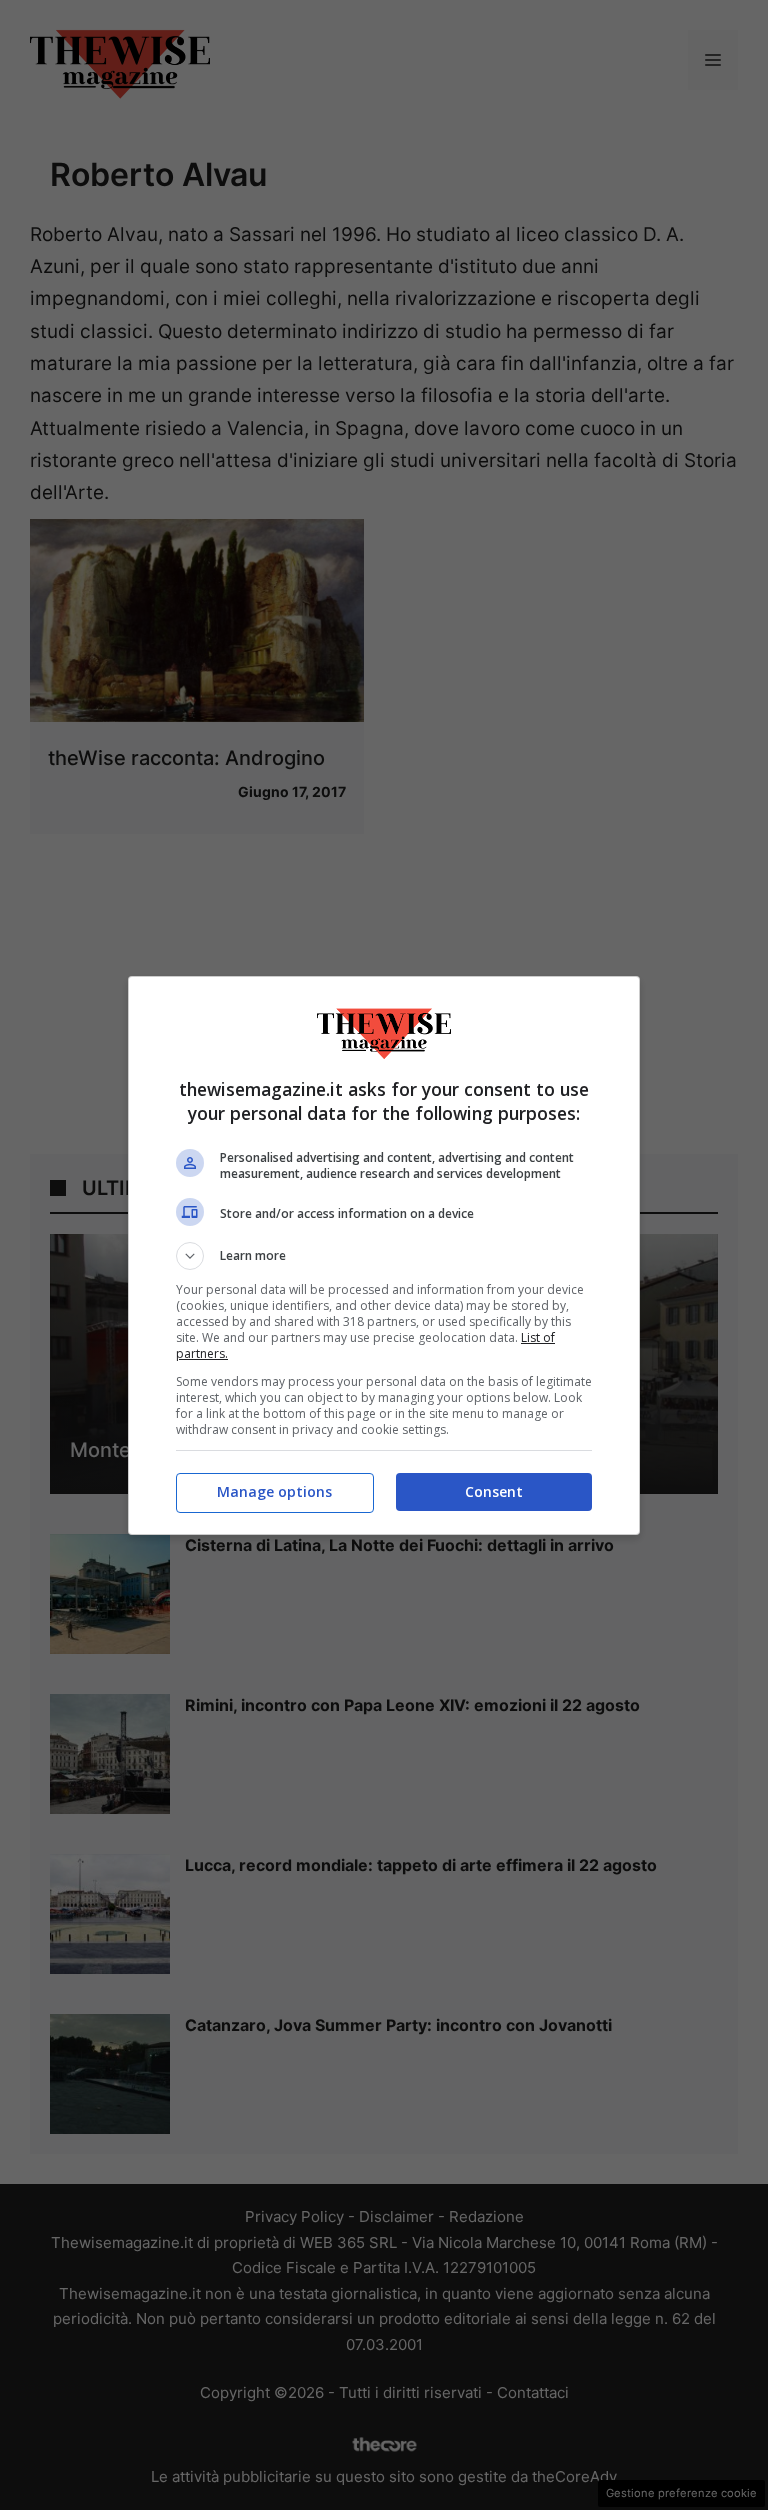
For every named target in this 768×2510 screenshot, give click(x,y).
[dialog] (384, 1255)
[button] (384, 1256)
